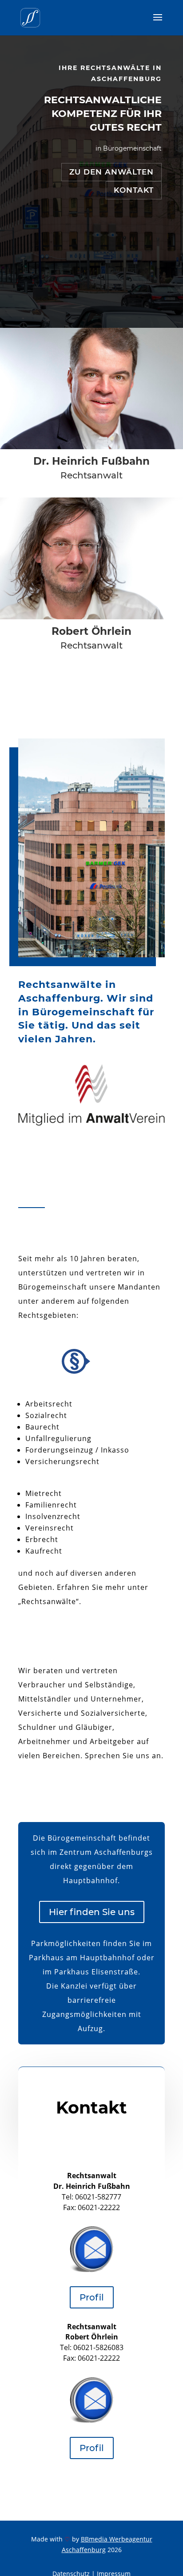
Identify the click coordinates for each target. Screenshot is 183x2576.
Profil (92, 2297)
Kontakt (134, 190)
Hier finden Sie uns (92, 1912)
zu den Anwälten (111, 172)
